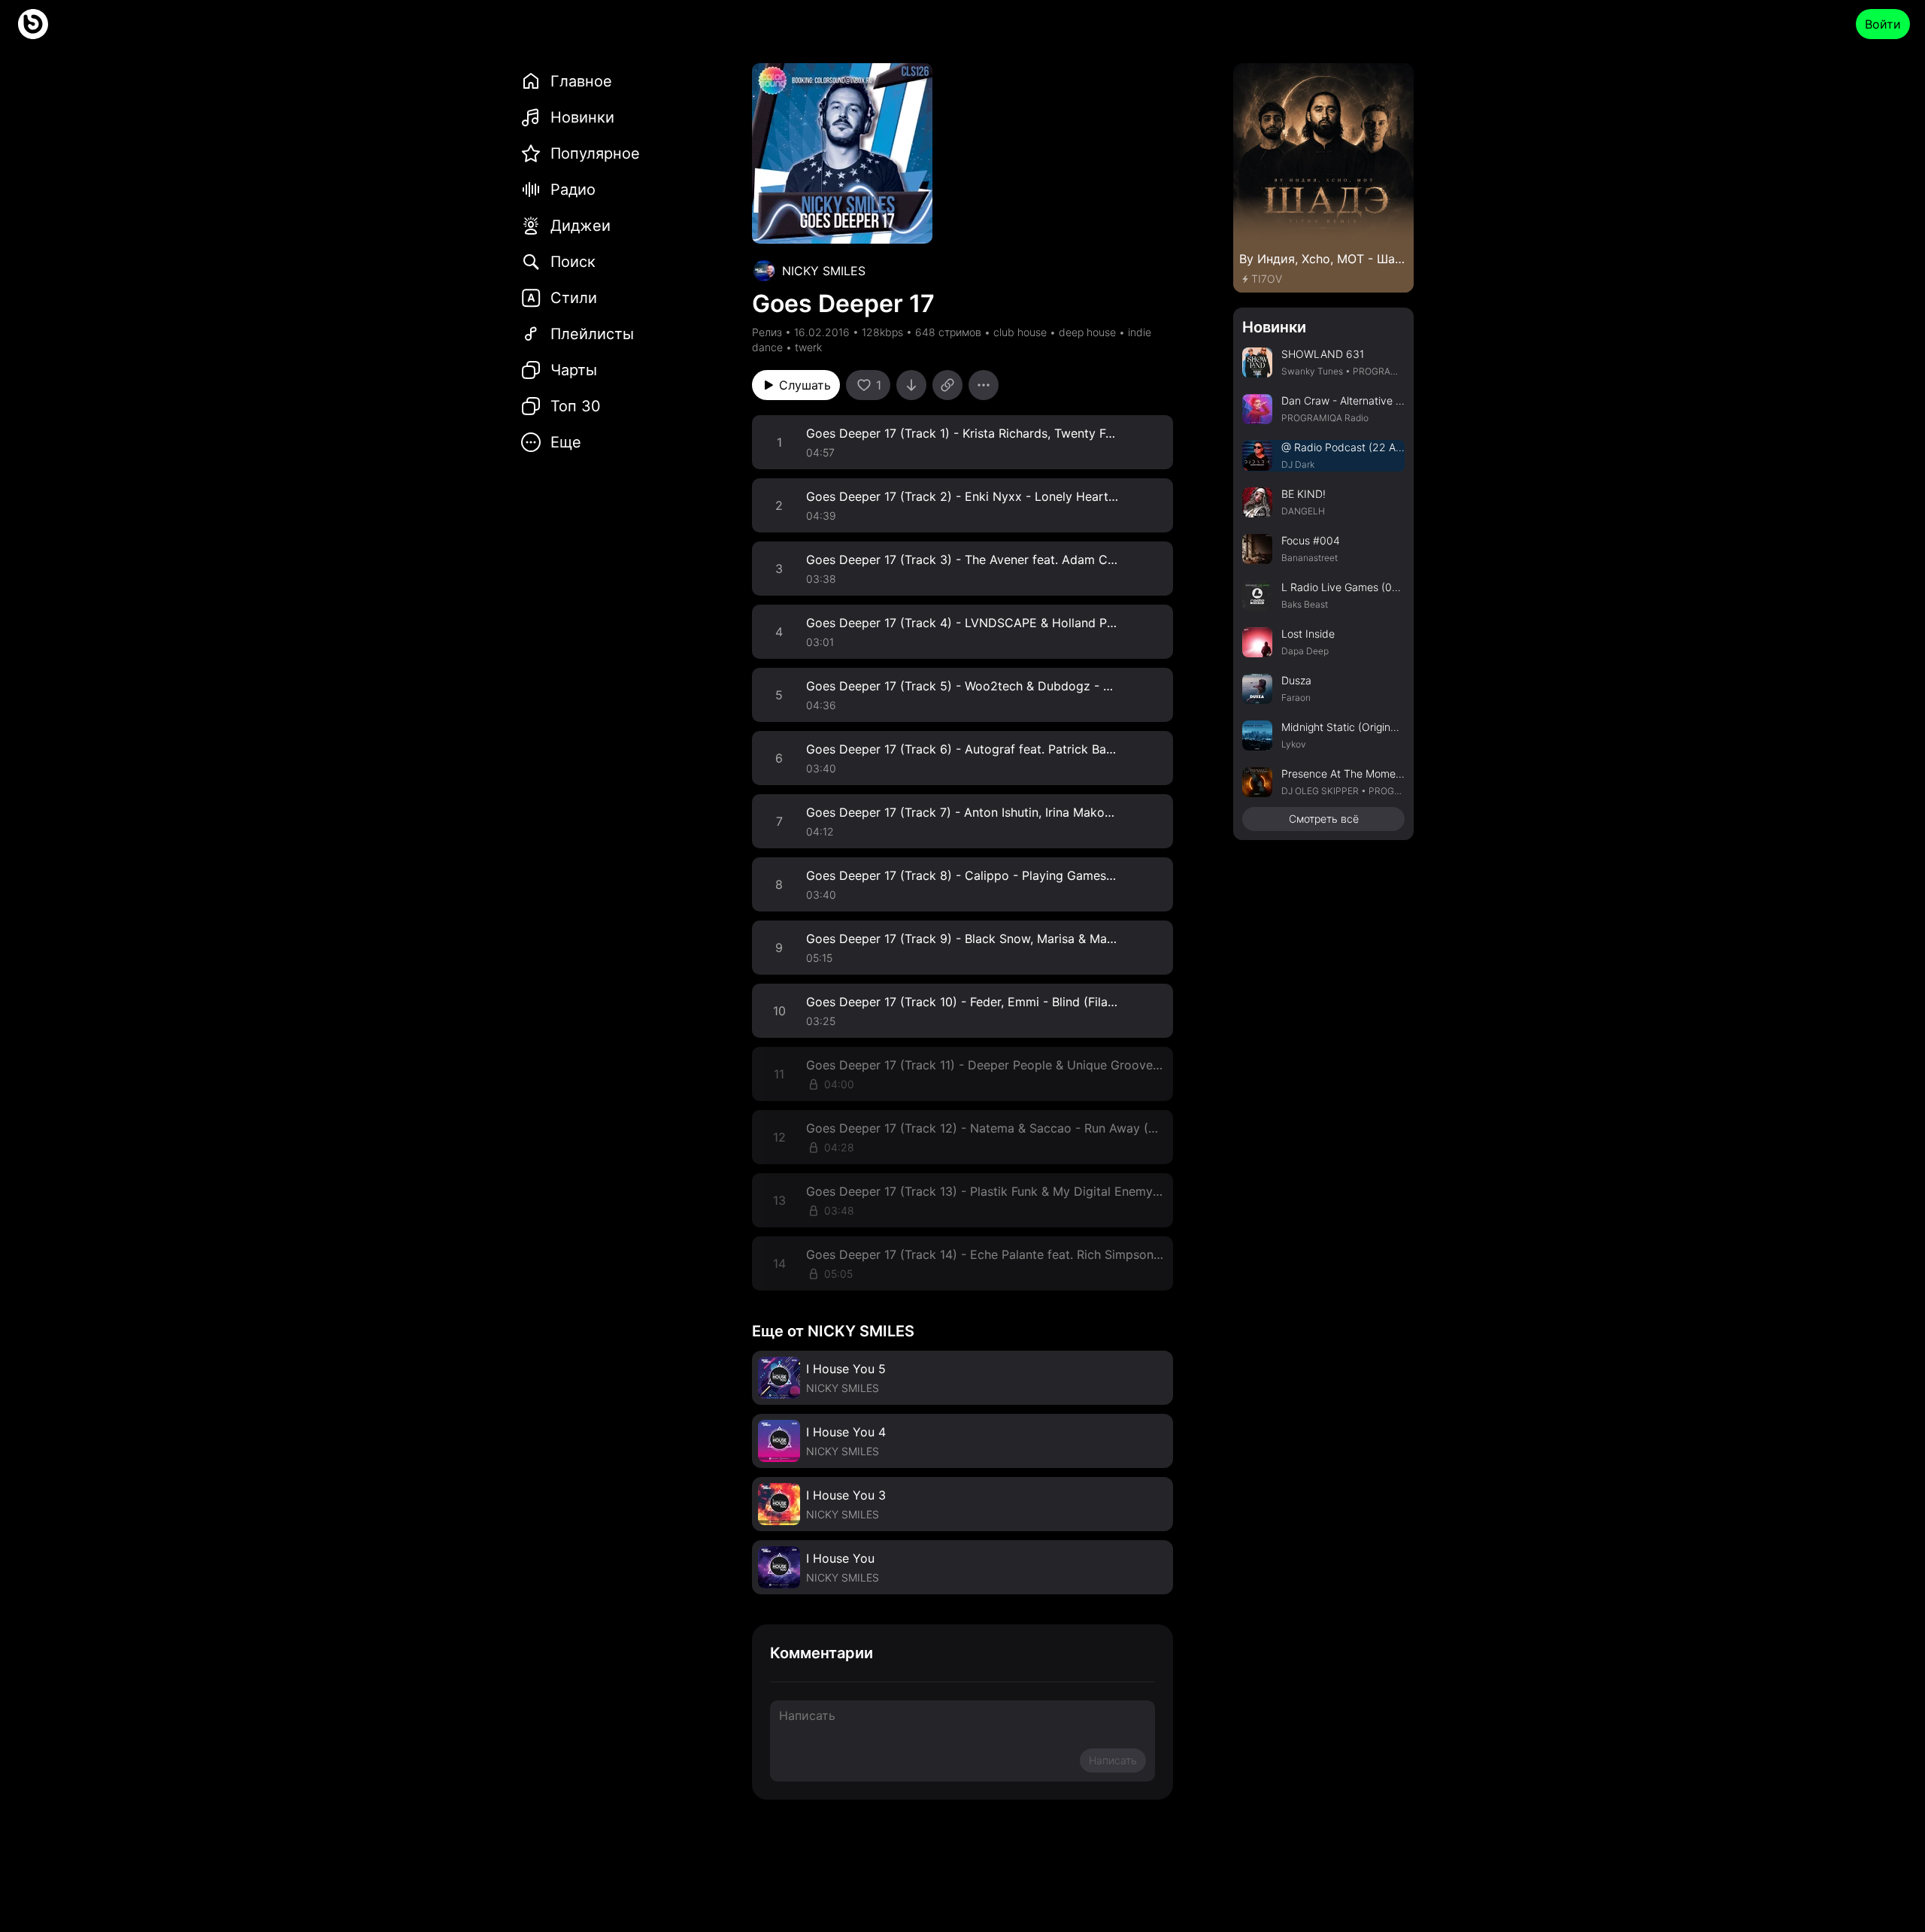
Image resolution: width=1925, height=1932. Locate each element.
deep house (1087, 332)
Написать (1113, 1760)
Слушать (805, 385)
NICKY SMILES (824, 271)
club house (1020, 332)
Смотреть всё (1324, 819)
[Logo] (33, 24)
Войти (1883, 24)
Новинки (1274, 327)
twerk (808, 347)
